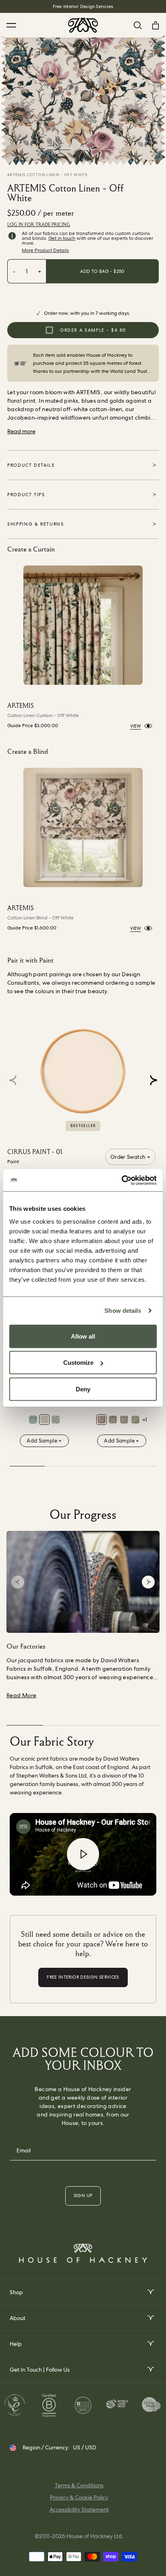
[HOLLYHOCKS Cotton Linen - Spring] (102, 1420)
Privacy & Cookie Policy (79, 2497)
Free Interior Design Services (83, 6)
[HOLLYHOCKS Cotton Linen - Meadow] (135, 1420)
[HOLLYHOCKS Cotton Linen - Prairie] (124, 1420)
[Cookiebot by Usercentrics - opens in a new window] (121, 1180)
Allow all (83, 1336)
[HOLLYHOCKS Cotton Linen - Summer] (113, 1420)
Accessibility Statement (79, 2509)
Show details (123, 1311)
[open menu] (150, 2292)
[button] (153, 1080)
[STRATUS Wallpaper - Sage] (56, 1420)
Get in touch (62, 238)
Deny (83, 1389)
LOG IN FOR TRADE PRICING (39, 225)
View (136, 726)
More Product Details (45, 250)
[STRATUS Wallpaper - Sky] (33, 1420)
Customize (78, 1363)
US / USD (85, 2447)
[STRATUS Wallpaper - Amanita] (44, 1420)
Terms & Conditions (79, 2485)
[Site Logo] (83, 25)
